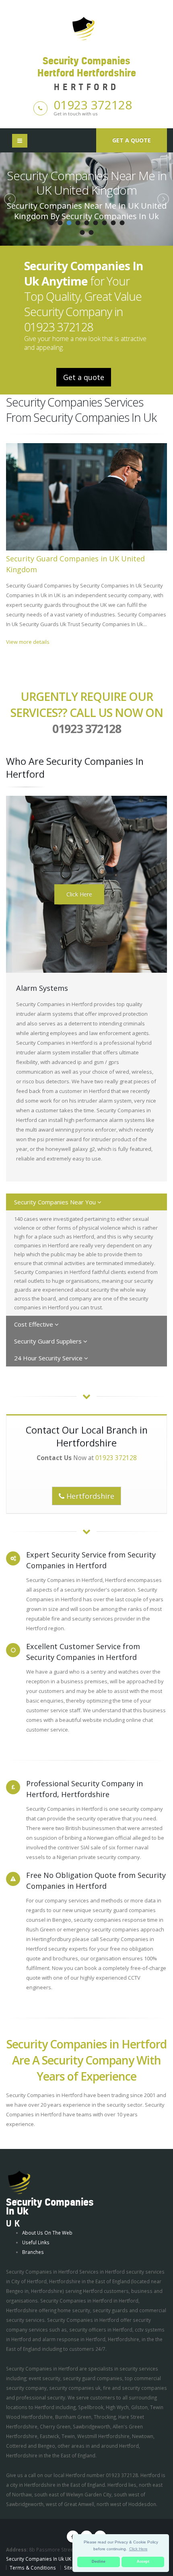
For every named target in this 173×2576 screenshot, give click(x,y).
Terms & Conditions (33, 2568)
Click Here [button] (138, 2549)
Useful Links (36, 2242)
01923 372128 (93, 105)
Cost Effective (34, 1324)
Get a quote (132, 140)
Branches (33, 2252)
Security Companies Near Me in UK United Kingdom (87, 183)
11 (91, 232)
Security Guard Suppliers (49, 1341)
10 (82, 232)
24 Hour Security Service (49, 1358)
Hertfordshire (89, 1496)
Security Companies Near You (56, 1202)
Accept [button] (143, 2562)
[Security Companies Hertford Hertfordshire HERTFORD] (86, 28)
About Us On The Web (47, 2233)
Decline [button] (99, 2562)
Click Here (79, 894)
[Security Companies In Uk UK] (19, 2182)
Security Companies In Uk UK (39, 2559)
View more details (28, 642)
